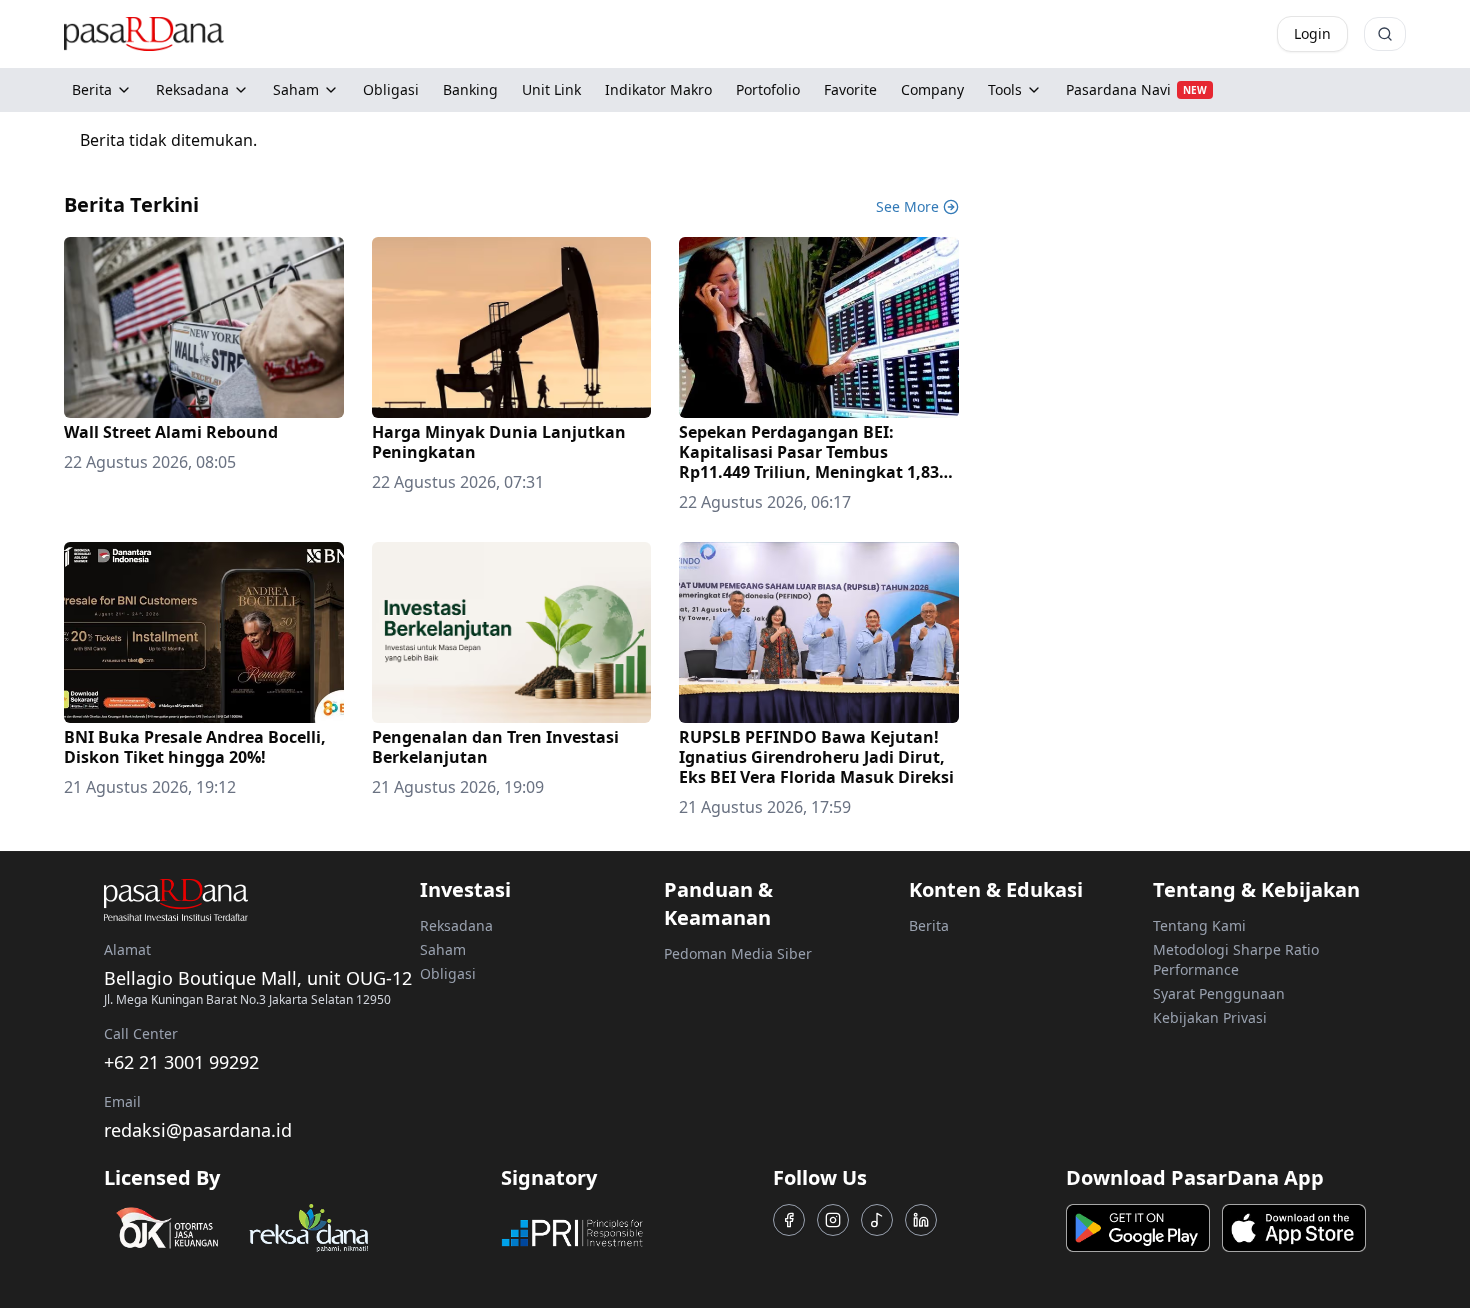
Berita (92, 89)
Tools (1005, 89)
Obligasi (448, 973)
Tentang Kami (1199, 925)
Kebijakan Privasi (1210, 1017)
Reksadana (192, 89)
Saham (296, 89)
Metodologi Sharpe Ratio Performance (1236, 959)
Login (1312, 33)
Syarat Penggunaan (1219, 993)
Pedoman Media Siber (738, 953)
